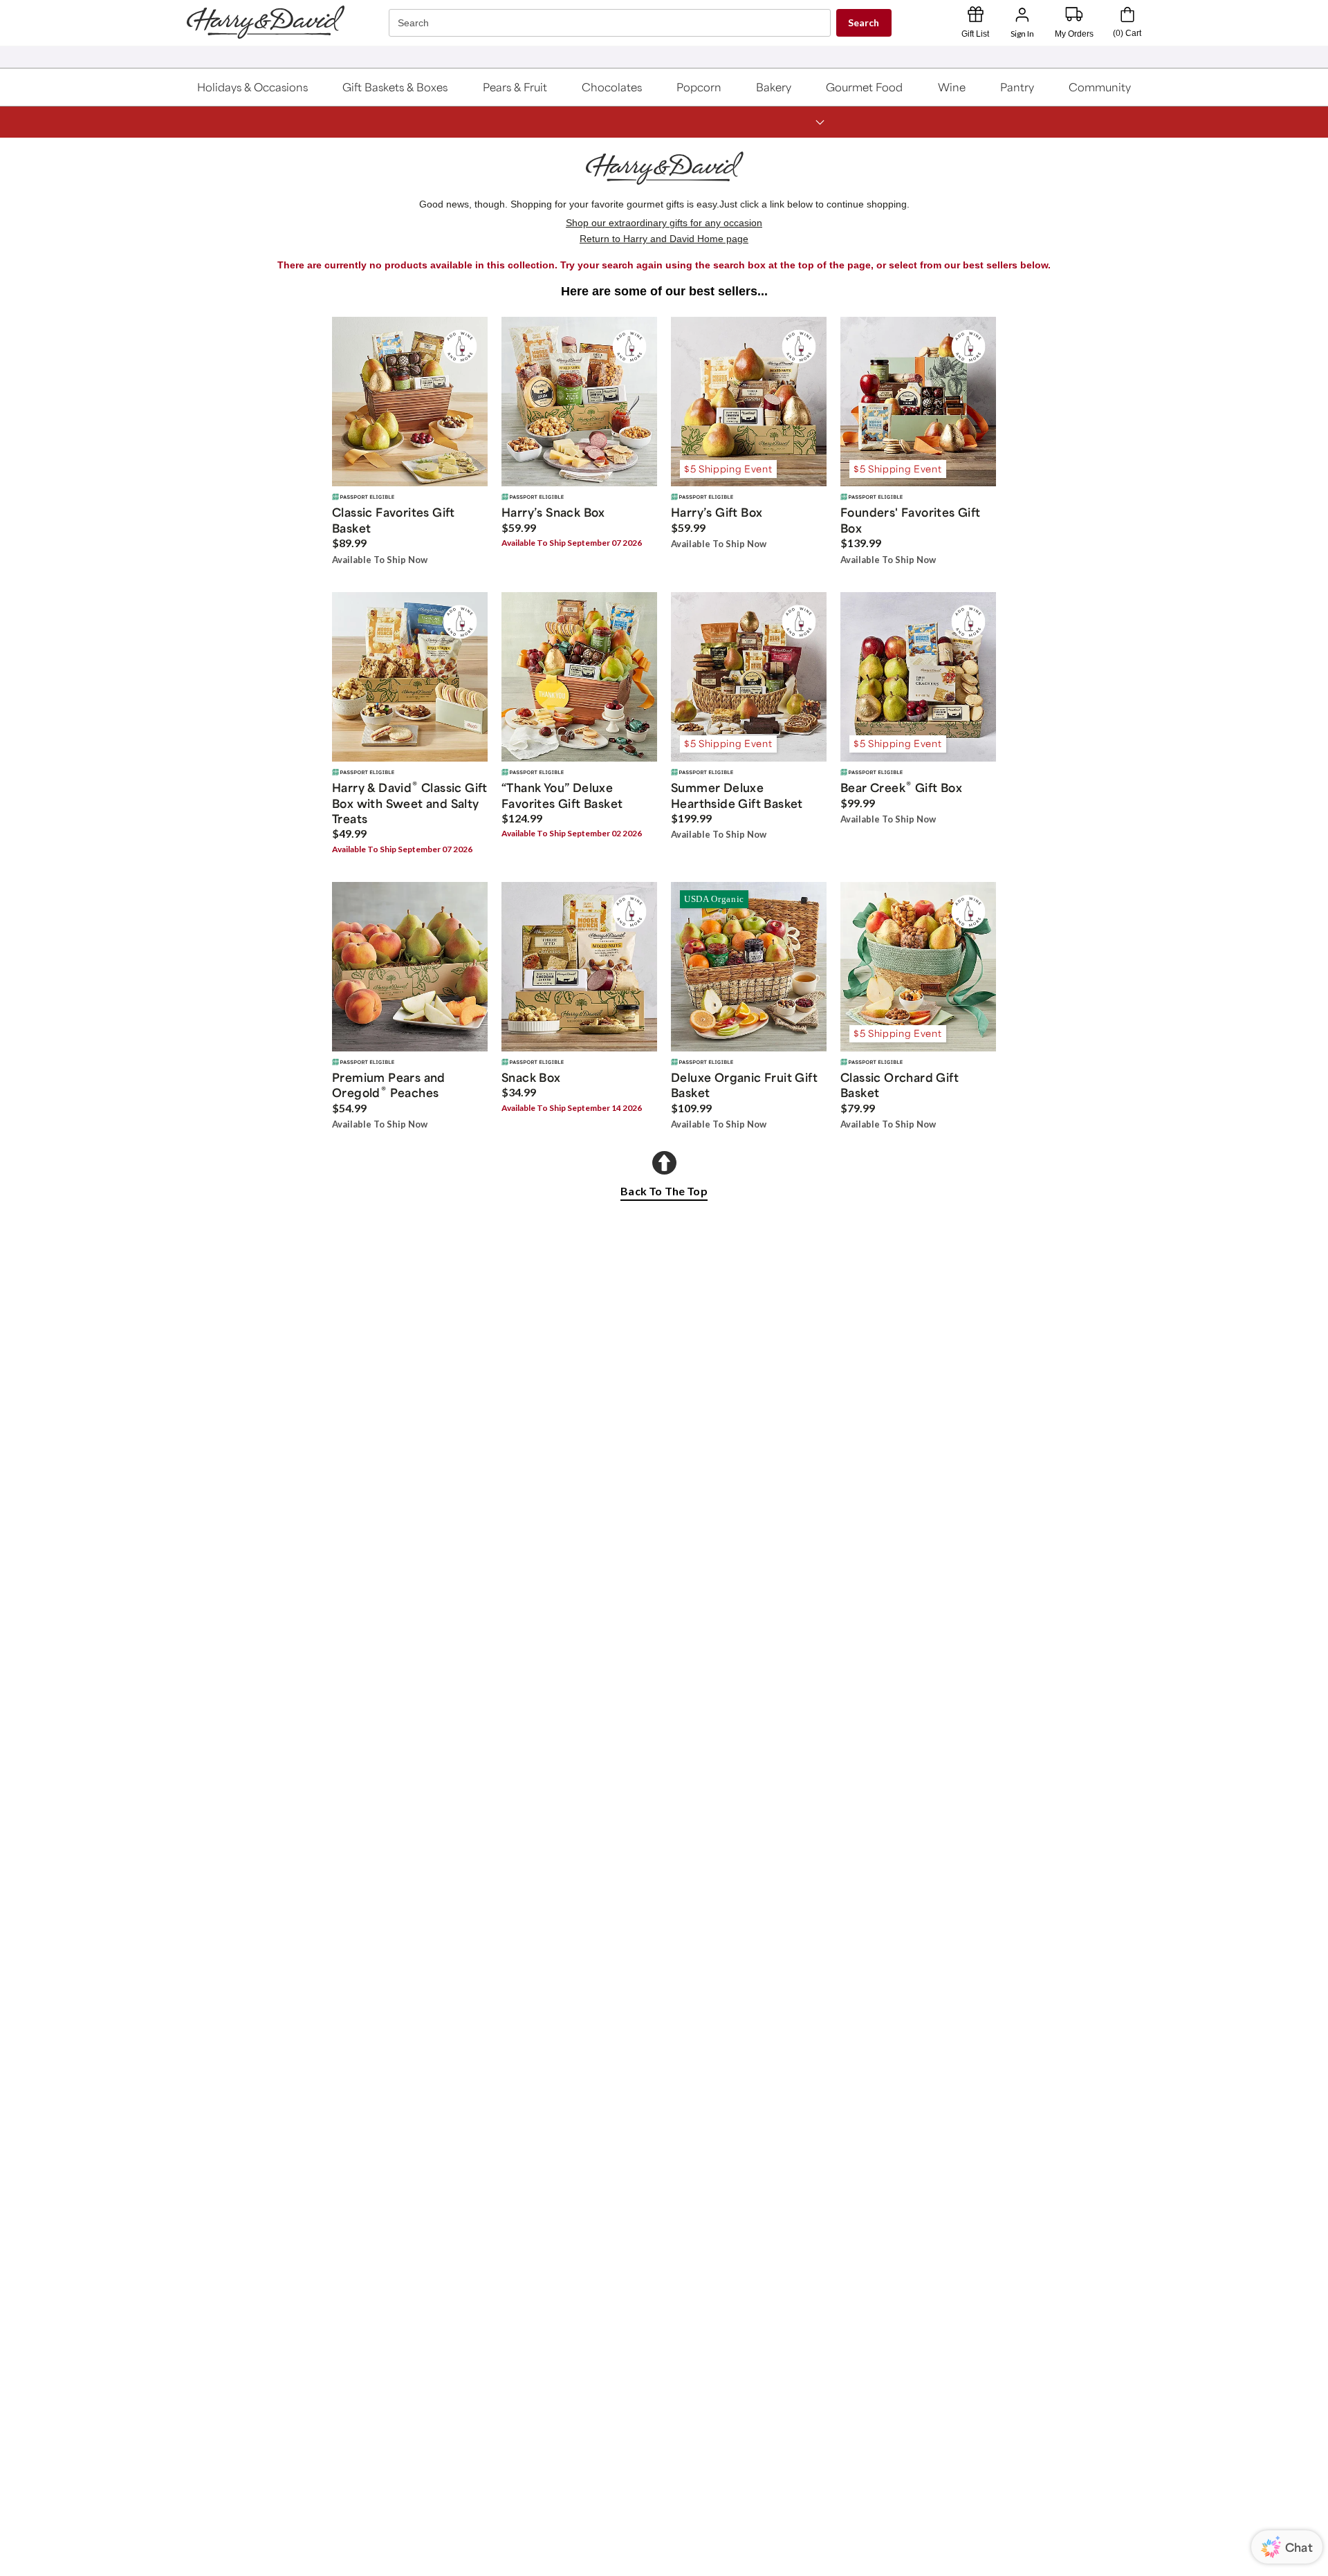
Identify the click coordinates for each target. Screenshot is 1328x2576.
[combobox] (611, 23)
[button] (253, 87)
